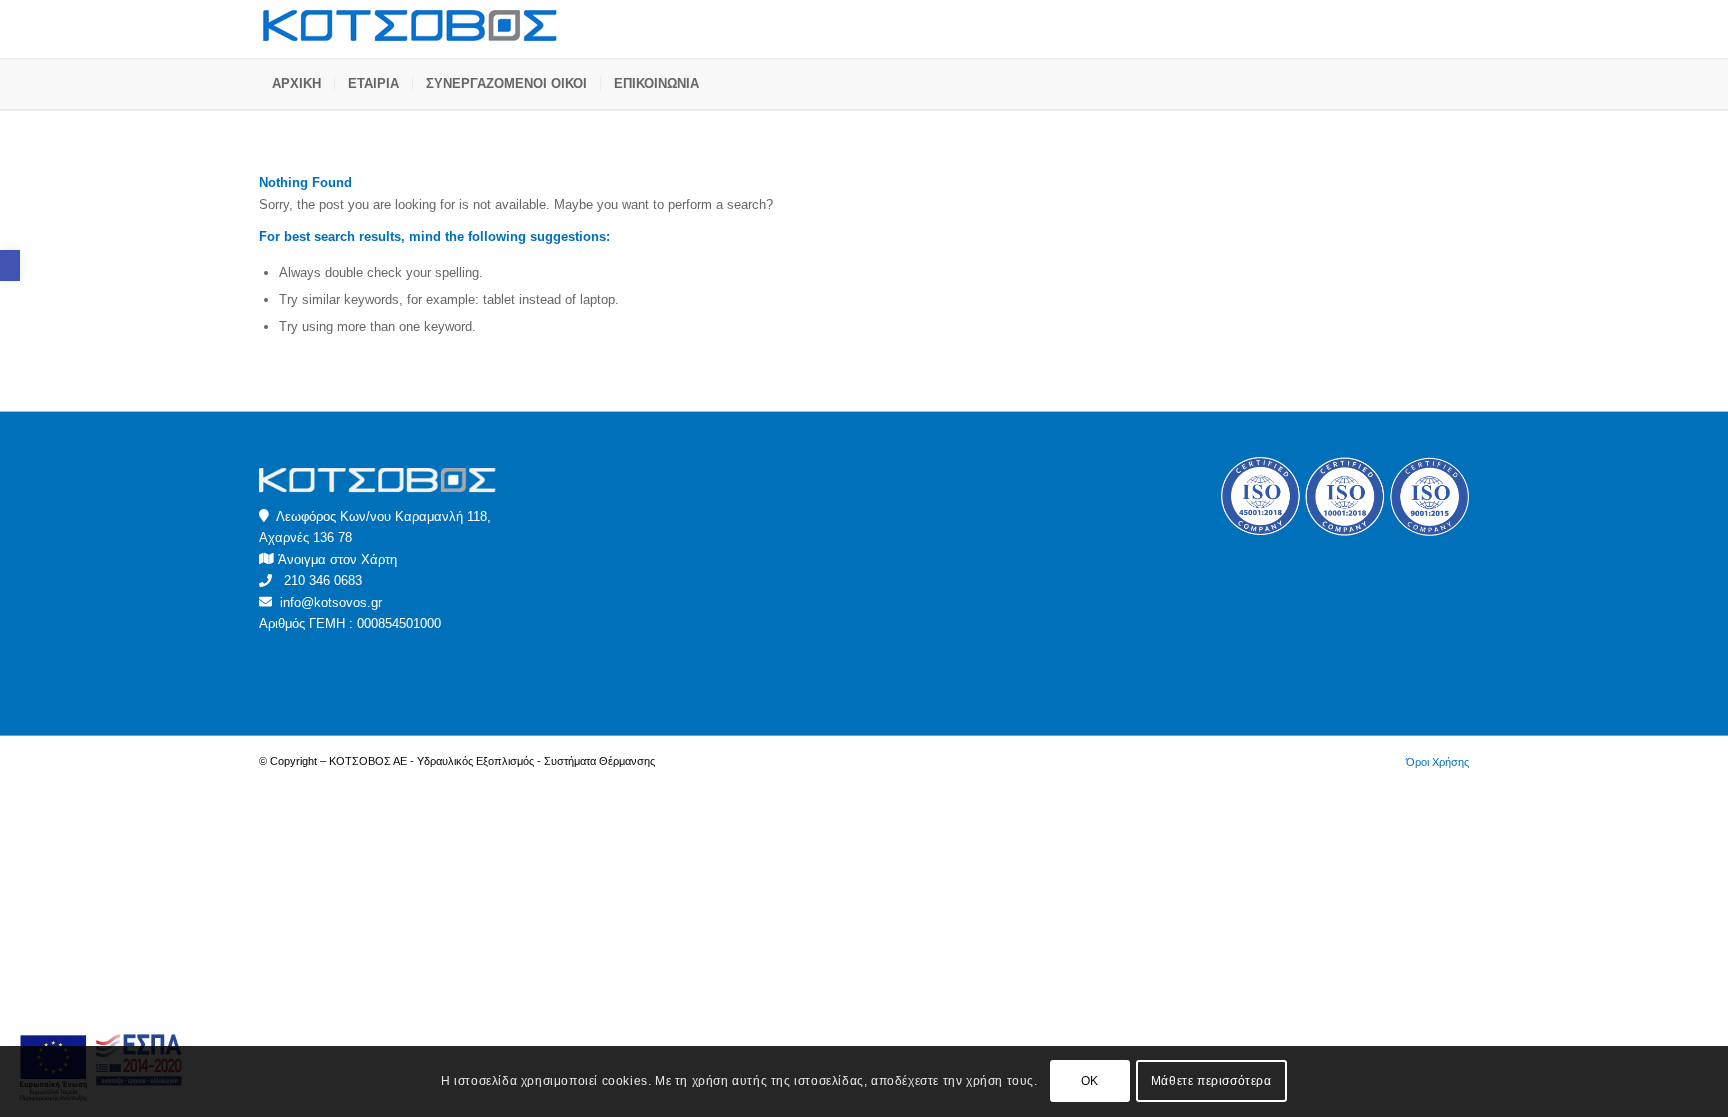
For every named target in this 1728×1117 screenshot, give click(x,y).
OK (1090, 1082)
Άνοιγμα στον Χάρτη (337, 559)
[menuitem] (296, 84)
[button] (10, 265)
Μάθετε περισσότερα (1211, 1082)
